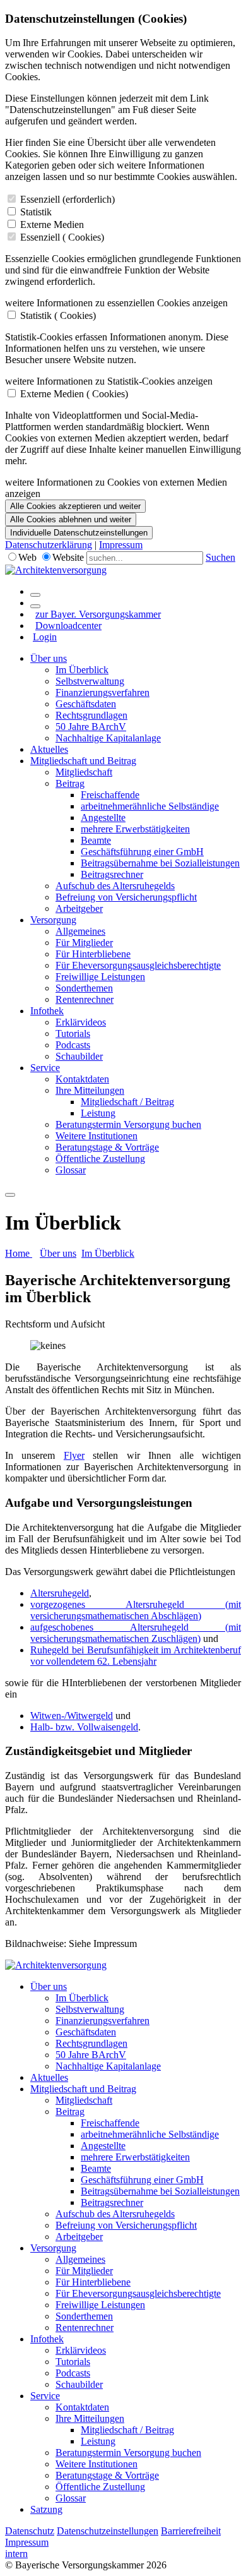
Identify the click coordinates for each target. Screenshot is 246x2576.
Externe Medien (52, 225)
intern (16, 2554)
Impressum (121, 545)
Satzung (46, 2509)
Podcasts (73, 1045)
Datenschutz (30, 2531)
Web (27, 557)
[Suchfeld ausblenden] (35, 606)
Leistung (98, 1113)
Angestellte (103, 818)
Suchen (220, 557)
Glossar (71, 1170)
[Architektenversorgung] (56, 570)
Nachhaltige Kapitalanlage (108, 738)
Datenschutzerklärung (49, 545)
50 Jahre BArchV (91, 727)
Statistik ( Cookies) (58, 315)
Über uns (49, 658)
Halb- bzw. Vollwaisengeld (84, 1727)
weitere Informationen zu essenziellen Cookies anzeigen (116, 303)
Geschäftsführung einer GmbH (142, 852)
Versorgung (53, 920)
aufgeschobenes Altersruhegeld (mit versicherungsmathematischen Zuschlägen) (136, 1633)
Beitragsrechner (112, 874)
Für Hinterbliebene (93, 954)
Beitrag (70, 783)
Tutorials (73, 1033)
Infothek (47, 1011)
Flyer (74, 1455)
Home (19, 1253)
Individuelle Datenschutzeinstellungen (79, 533)
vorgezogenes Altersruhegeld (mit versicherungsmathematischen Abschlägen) (136, 1610)
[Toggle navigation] (10, 1195)
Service (45, 1068)
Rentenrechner (85, 999)
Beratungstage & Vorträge (107, 1147)
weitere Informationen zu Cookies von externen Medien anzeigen (116, 488)
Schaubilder (79, 1056)
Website (68, 557)
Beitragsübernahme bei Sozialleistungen (160, 863)
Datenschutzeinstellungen (108, 2531)
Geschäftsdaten (86, 704)
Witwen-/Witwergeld (72, 1716)
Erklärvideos (81, 1022)
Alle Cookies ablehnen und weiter (71, 519)
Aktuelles (49, 749)
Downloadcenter (68, 626)
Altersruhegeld (60, 1593)
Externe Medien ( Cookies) (74, 394)
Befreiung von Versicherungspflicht (126, 897)
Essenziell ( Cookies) (62, 237)
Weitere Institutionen (97, 1136)
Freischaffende (110, 795)
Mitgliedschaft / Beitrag (127, 1102)
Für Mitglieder (84, 943)
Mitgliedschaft (84, 772)
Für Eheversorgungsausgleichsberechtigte (138, 965)
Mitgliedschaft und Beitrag (83, 761)
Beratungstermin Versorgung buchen (128, 1124)
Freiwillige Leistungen (100, 977)
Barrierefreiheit (191, 2531)
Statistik (36, 212)
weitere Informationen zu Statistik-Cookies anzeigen (109, 381)
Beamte (96, 840)
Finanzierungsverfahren (102, 692)
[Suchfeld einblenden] (35, 595)
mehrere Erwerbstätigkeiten (135, 829)
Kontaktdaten (82, 1079)
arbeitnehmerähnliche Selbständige (150, 806)
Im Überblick (82, 670)
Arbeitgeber (79, 908)
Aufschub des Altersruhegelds (115, 886)
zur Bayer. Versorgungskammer (98, 614)
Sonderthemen (84, 988)
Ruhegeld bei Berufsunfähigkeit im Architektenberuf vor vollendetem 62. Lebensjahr (136, 1656)
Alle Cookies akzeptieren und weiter (75, 506)
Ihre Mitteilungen (90, 1090)
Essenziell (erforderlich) (67, 199)
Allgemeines (80, 931)
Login (45, 637)
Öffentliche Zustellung (100, 1159)
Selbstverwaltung (90, 681)
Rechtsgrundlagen (91, 715)
